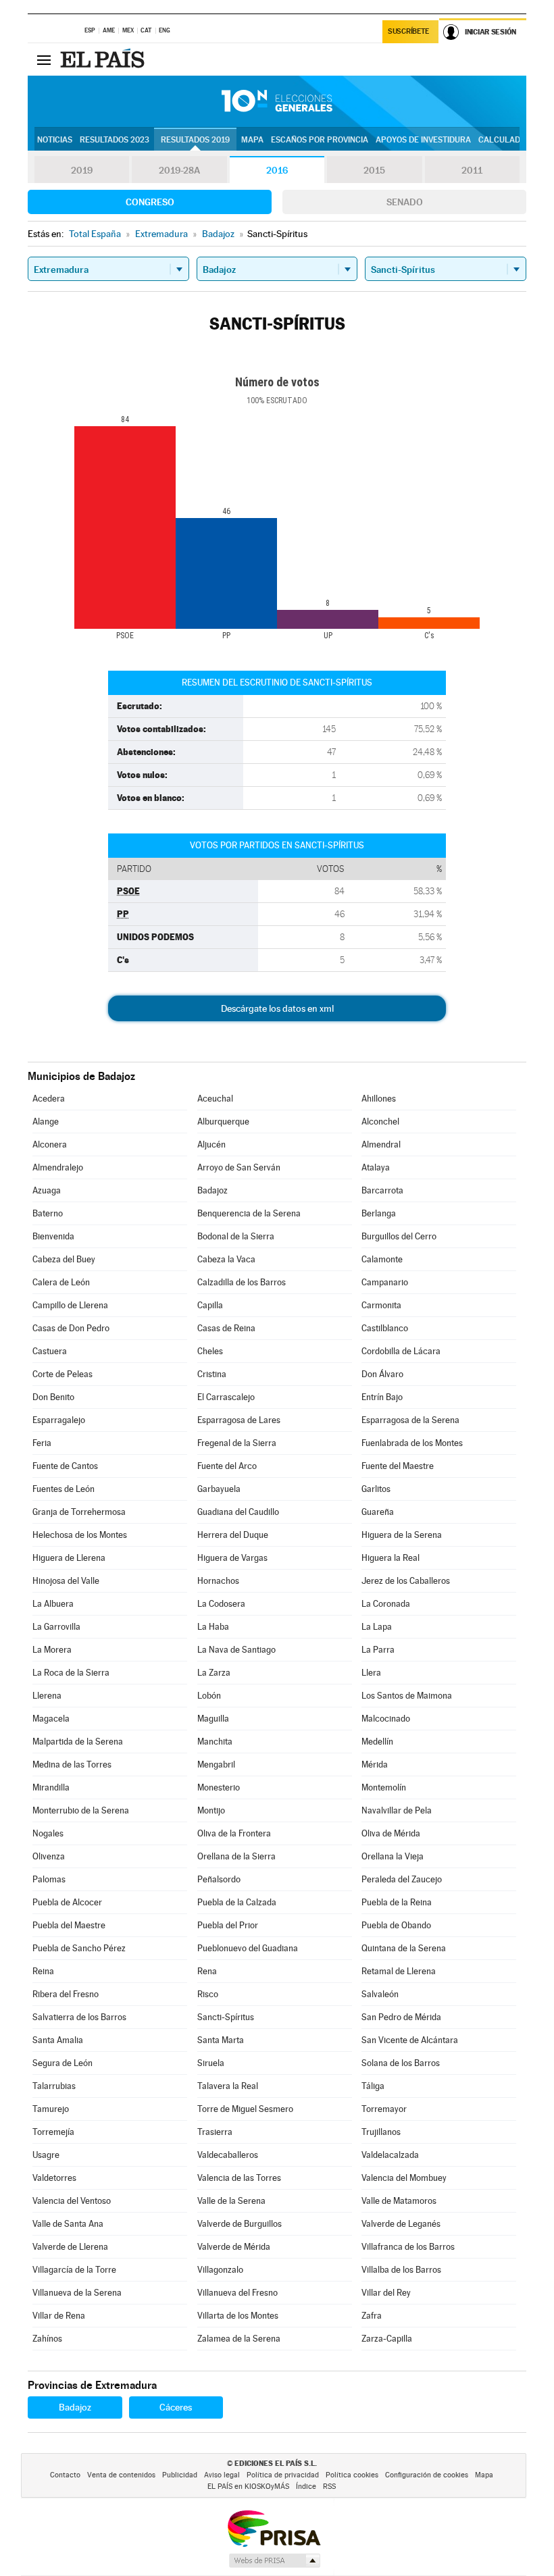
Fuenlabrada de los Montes (412, 1443)
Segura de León (62, 2063)
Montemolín (384, 1787)
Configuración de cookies (427, 2475)
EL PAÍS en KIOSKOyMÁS (248, 2487)
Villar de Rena (59, 2316)
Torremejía (53, 2132)
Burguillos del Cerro (399, 1236)
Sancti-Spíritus (226, 2017)
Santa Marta (221, 2040)
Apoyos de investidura (423, 140)
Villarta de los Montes (238, 2316)
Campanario (385, 1282)
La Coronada (386, 1604)
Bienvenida (53, 1236)
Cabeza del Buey (64, 1259)
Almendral (381, 1144)
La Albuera (53, 1604)
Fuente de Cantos (65, 1466)
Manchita (215, 1742)
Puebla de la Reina (397, 1902)
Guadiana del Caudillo (238, 1512)
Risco (208, 1994)
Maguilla (213, 1719)
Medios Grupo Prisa (274, 2560)
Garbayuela (219, 1489)
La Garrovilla (56, 1627)
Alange (46, 1122)
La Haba (213, 1627)
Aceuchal (215, 1099)
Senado (405, 202)
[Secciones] (44, 59)
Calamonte (382, 1259)
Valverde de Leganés (401, 2224)
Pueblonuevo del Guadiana (248, 1948)
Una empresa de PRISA (274, 2528)
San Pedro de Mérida (401, 2017)
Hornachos (218, 1581)
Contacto (65, 2475)
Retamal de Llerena (399, 1971)
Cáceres (176, 2407)
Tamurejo (51, 2109)
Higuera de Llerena (69, 1558)
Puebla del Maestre (69, 1925)
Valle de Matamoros (399, 2201)
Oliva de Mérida (391, 1833)
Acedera (49, 1099)
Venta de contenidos (121, 2475)
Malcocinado (386, 1719)
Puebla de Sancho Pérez (79, 1948)
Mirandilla (51, 1787)
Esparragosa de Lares (239, 1420)
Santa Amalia (58, 2040)
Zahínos (47, 2339)
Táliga (373, 2086)
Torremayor (384, 2109)
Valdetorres (54, 2178)
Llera (371, 1673)
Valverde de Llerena (70, 2247)
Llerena (47, 1696)
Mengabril (216, 1764)
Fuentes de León (64, 1489)
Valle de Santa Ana (68, 2224)
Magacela (51, 1719)
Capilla (210, 1305)
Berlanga (379, 1213)
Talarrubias (54, 2086)
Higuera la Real (391, 1558)
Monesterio (219, 1787)
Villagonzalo (220, 2270)
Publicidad (180, 2475)
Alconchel (380, 1122)
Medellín (377, 1742)
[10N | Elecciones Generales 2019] (277, 101)
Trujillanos (381, 2132)
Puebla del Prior (228, 1925)
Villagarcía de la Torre (74, 2270)
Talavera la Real (228, 2086)
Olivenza (49, 1856)
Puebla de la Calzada (237, 1902)
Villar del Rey (386, 2293)
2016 (277, 170)
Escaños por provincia (320, 140)
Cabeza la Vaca (226, 1259)
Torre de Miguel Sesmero (245, 2109)
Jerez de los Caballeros (406, 1581)
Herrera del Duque (233, 1535)
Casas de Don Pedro (71, 1328)
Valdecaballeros (228, 2155)
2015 (374, 170)
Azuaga (47, 1190)
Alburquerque (223, 1122)
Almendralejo (58, 1167)
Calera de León (61, 1282)
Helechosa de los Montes (80, 1535)
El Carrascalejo (226, 1397)
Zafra (372, 2316)
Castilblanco (385, 1328)
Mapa (252, 140)
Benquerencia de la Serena (249, 1213)
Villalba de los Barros (401, 2270)
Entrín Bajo (382, 1397)
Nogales (48, 1833)
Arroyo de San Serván (239, 1167)
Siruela (211, 2063)
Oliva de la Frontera (234, 1833)
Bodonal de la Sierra (236, 1236)
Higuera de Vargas (232, 1558)
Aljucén (211, 1144)
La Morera (52, 1650)
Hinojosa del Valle (66, 1581)
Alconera (50, 1144)
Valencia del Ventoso (72, 2201)
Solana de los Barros (401, 2063)
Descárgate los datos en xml (277, 1008)
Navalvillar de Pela (397, 1810)
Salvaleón (380, 1994)
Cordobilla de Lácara (401, 1351)
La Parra (378, 1650)
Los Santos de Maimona (407, 1696)
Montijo (211, 1810)
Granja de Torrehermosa (79, 1512)
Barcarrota (382, 1190)
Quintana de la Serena (404, 1948)
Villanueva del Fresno (237, 2293)
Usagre (46, 2155)
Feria (42, 1443)
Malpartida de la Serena (78, 1742)
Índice (306, 2487)
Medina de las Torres (72, 1764)
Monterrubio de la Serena (81, 1810)
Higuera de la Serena (402, 1535)
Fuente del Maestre (398, 1466)
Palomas (49, 1879)
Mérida (375, 1764)
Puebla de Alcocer (67, 1902)
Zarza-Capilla (387, 2339)
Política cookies (352, 2475)
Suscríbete (408, 31)
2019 (82, 170)
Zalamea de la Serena (239, 2339)
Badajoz (212, 1190)
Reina (43, 1971)
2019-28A (179, 170)
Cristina (212, 1374)
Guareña (378, 1512)
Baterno (48, 1213)
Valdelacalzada (390, 2155)
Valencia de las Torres (239, 2178)
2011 (472, 170)
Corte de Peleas (62, 1374)
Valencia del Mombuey (404, 2178)
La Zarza (214, 1673)
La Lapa (377, 1627)
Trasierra (215, 2132)
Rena (207, 1971)
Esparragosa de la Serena (410, 1420)
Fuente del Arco (227, 1466)
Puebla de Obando (396, 1925)
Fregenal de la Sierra (237, 1443)
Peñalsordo (219, 1879)
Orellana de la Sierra (236, 1856)
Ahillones (379, 1099)
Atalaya (376, 1167)
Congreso (150, 202)
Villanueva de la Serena (77, 2293)
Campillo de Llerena (70, 1305)
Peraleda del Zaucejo (402, 1879)
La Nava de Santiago (236, 1650)
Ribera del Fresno (66, 1994)
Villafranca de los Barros (408, 2247)
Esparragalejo (59, 1420)
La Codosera (221, 1604)
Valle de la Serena (231, 2201)
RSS (329, 2487)
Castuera (50, 1351)
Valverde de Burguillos (240, 2224)
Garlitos (376, 1489)
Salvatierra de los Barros (79, 2017)
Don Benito (53, 1397)
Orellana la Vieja (393, 1856)
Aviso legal (222, 2475)
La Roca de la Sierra (71, 1673)
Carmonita (381, 1305)
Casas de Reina (226, 1328)
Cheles (210, 1351)
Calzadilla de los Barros (242, 1282)
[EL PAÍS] (104, 59)
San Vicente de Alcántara (410, 2040)
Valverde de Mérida (234, 2247)
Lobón (209, 1696)
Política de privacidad (283, 2475)
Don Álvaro (382, 1374)
